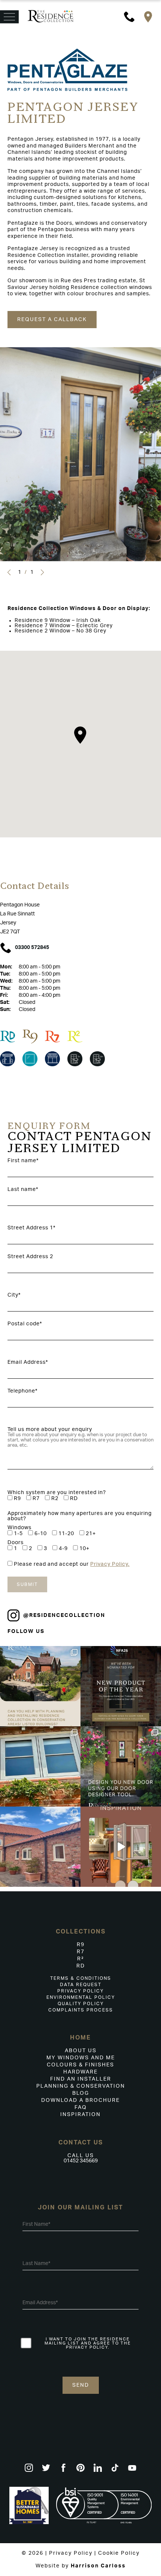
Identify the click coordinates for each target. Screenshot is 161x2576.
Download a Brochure (80, 2100)
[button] (9, 573)
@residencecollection (64, 1615)
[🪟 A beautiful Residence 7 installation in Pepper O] (40, 1766)
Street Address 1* (31, 1228)
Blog (81, 2093)
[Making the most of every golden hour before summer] (121, 1847)
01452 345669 (81, 2161)
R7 (81, 1952)
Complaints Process (81, 2010)
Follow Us (26, 1631)
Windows (19, 1528)
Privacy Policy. (110, 1564)
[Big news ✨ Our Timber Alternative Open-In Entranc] (121, 1686)
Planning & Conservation (81, 2086)
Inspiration (80, 2115)
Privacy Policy (80, 1991)
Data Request (81, 1985)
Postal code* (25, 1324)
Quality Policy (81, 2004)
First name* (23, 1161)
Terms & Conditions (81, 1978)
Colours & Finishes (80, 2065)
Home (80, 2038)
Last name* (23, 1189)
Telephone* (22, 1391)
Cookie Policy (119, 2553)
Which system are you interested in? (57, 1493)
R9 (81, 1945)
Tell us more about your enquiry (50, 1429)
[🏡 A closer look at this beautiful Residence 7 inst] (40, 1847)
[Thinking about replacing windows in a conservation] (40, 1686)
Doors (16, 1543)
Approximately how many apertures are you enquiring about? (80, 1516)
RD (81, 1966)
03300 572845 (32, 948)
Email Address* (28, 1362)
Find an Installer (81, 2079)
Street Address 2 (30, 1257)
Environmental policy (81, 1997)
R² (81, 1959)
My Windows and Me (81, 2058)
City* (14, 1295)
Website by (81, 2566)
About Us (81, 2051)
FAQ (81, 2107)
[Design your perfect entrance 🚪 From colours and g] (121, 1766)
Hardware (80, 2072)
